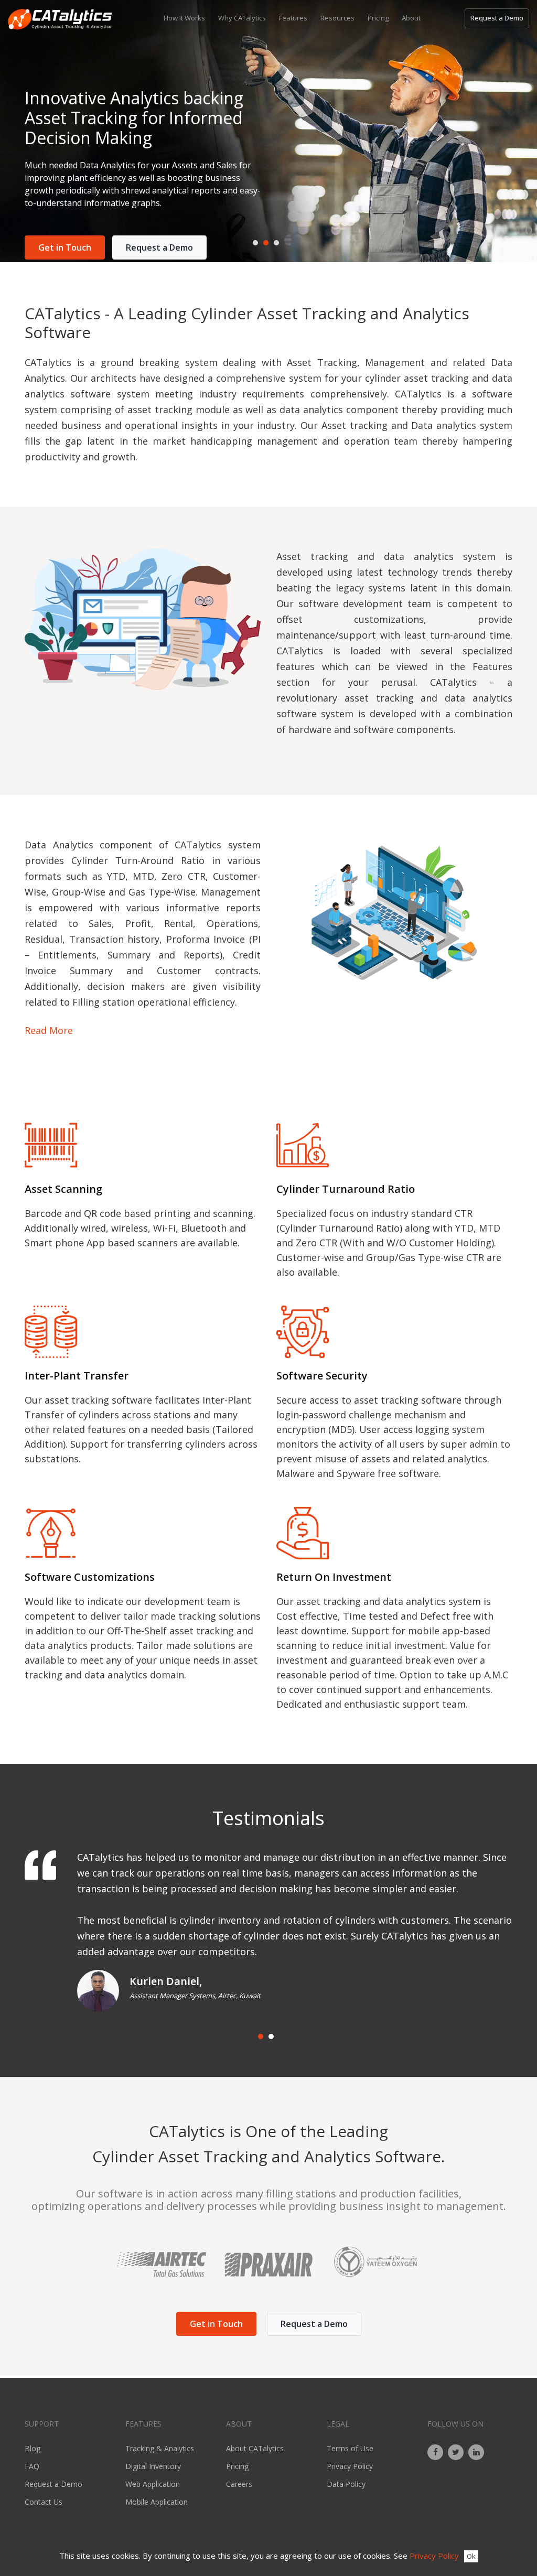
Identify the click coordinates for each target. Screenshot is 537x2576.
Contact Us (44, 2502)
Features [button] (293, 18)
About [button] (411, 18)
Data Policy (346, 2484)
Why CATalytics (242, 18)
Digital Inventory (153, 2466)
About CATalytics (255, 2448)
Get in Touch (65, 247)
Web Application (153, 2484)
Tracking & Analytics (160, 2448)
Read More (49, 1030)
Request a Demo (497, 18)
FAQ (32, 2466)
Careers (239, 2484)
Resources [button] (337, 18)
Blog (33, 2448)
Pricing (378, 18)
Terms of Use (350, 2448)
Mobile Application (157, 2502)
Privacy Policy (350, 2466)
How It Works (184, 18)
